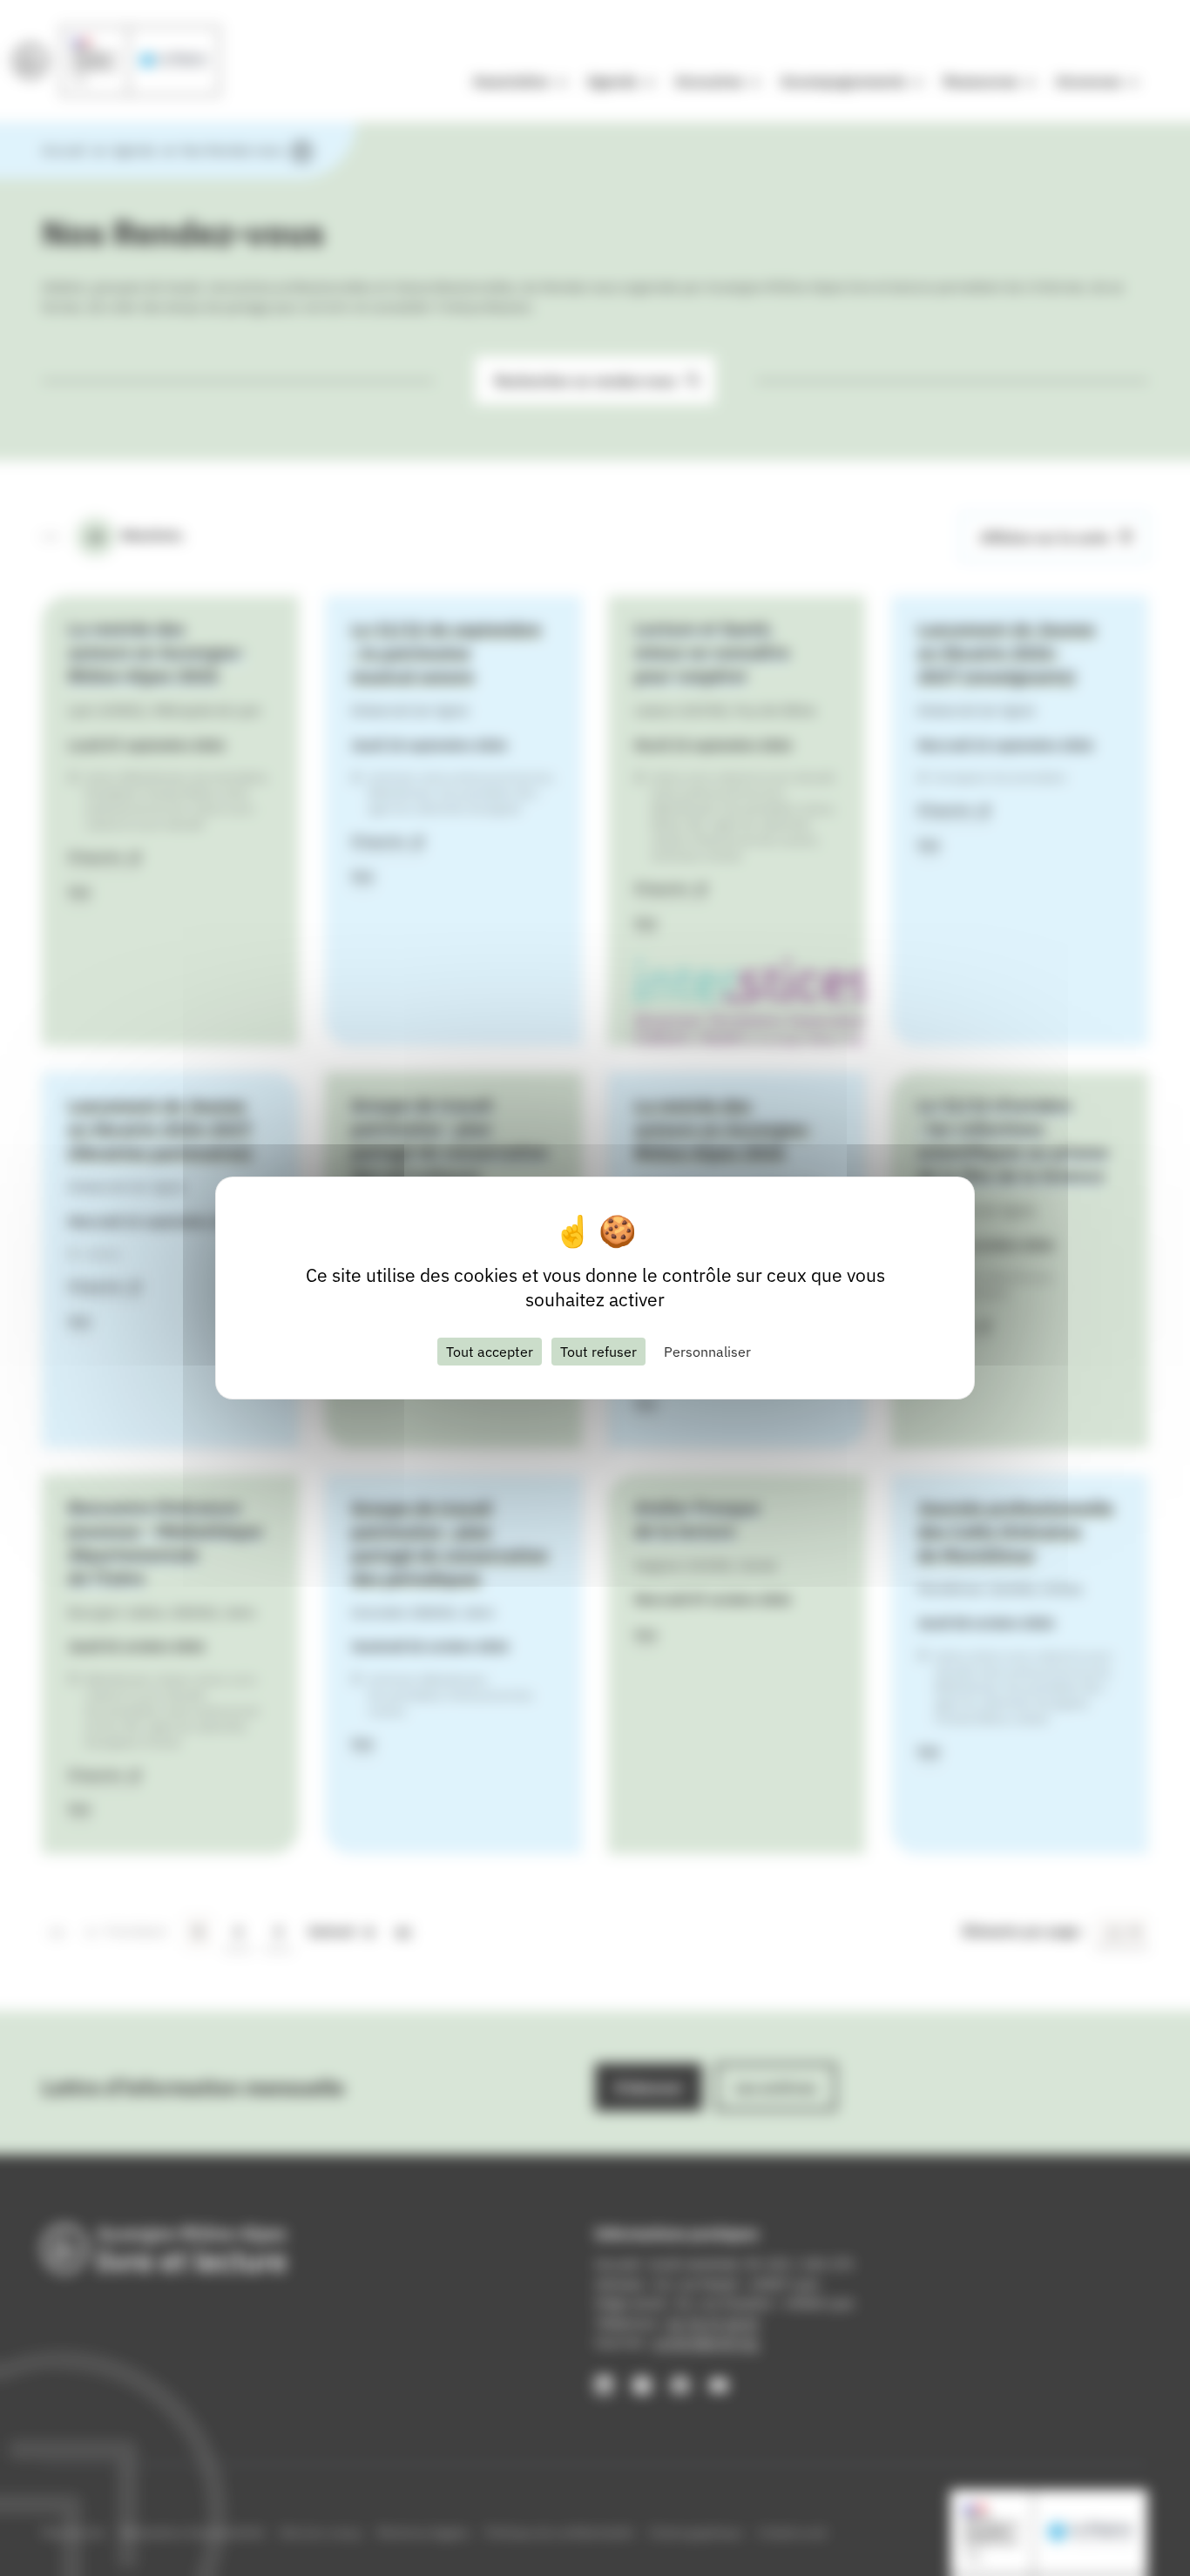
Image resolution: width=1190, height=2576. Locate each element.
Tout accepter (490, 1352)
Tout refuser (598, 1352)
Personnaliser (707, 1352)
